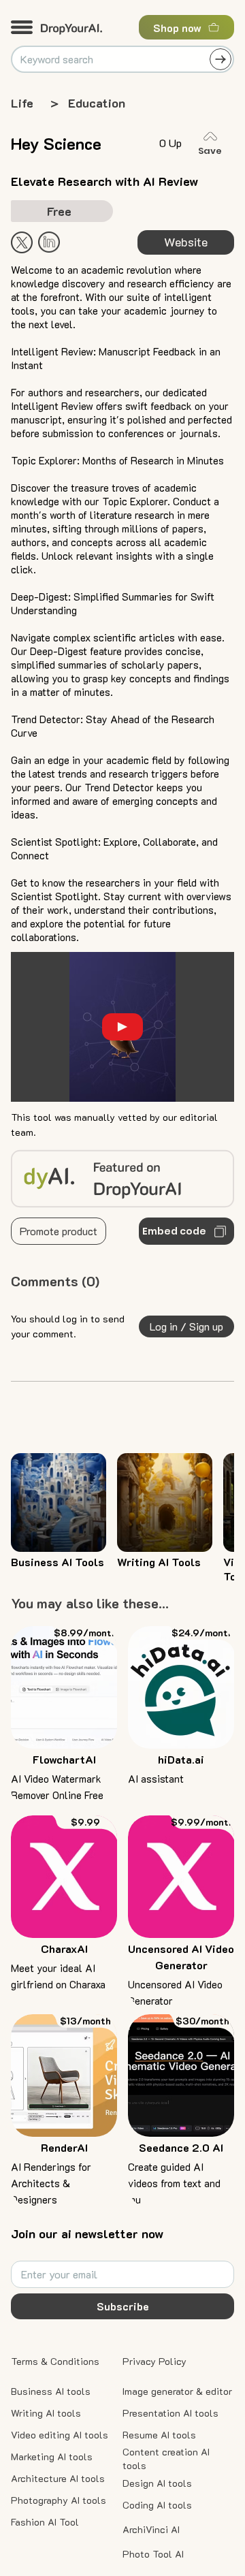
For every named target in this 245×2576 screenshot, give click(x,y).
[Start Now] (49, 242)
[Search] (220, 59)
